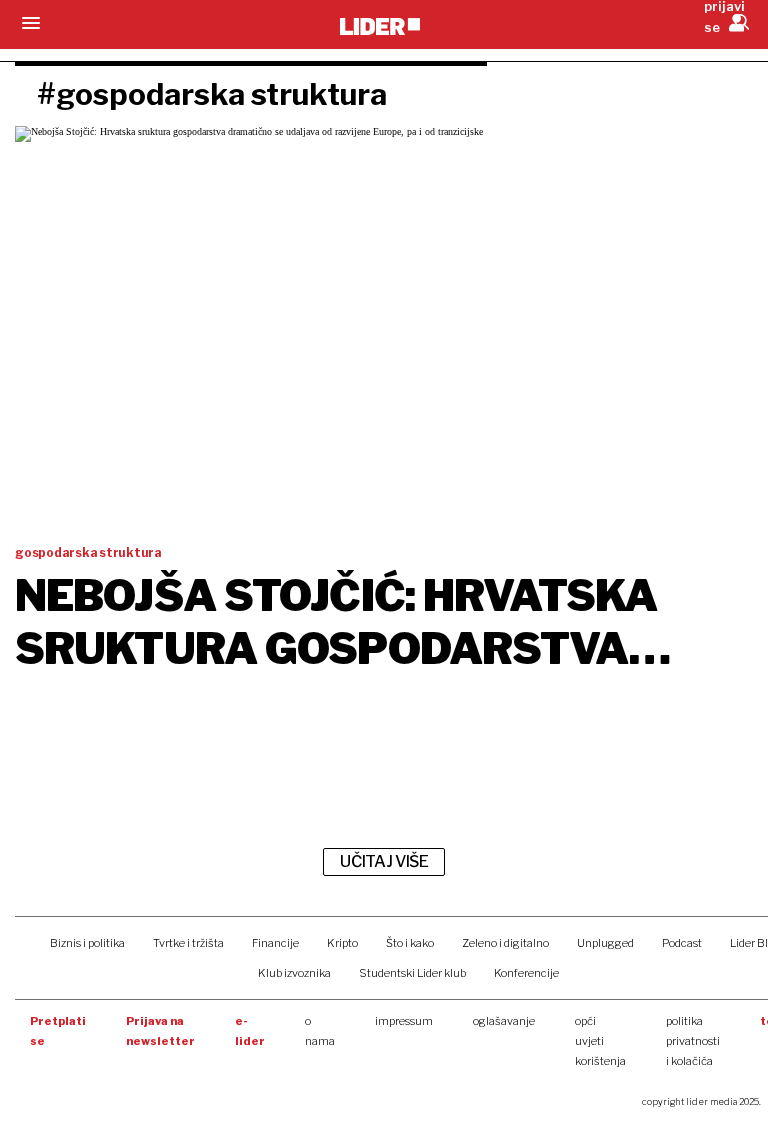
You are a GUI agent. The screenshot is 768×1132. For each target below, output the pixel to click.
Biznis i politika (87, 943)
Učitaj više (384, 861)
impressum (404, 1021)
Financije (275, 943)
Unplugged (605, 943)
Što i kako (410, 943)
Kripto (342, 943)
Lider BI (749, 943)
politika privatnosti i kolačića (693, 1041)
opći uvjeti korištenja (600, 1041)
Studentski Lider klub (412, 973)
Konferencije (526, 973)
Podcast (682, 943)
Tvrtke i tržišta (188, 943)
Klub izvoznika (294, 973)
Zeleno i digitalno (505, 943)
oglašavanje (504, 1021)
